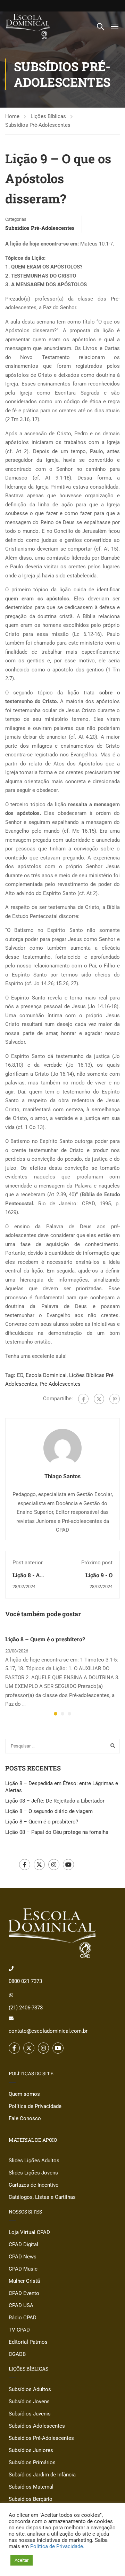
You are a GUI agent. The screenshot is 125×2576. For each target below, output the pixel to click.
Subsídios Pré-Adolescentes (38, 125)
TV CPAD (19, 2330)
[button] (56, 1714)
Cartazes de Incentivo (34, 2185)
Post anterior (28, 1563)
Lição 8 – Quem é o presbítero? (45, 1639)
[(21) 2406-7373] (11, 1995)
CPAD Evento (24, 2293)
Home (12, 116)
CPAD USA (21, 2305)
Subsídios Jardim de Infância (42, 2475)
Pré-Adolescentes (60, 1384)
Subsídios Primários (32, 2462)
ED (20, 1375)
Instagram (54, 1865)
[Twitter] (99, 1399)
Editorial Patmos (28, 2342)
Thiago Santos (62, 1476)
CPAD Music (23, 2269)
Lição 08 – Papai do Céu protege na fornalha (57, 1832)
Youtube (68, 1865)
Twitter (39, 1865)
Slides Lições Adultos (34, 2161)
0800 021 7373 (25, 1981)
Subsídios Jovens (29, 2402)
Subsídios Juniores (31, 2450)
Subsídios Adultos (30, 2389)
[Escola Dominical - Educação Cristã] (28, 26)
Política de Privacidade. (57, 2546)
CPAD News (23, 2257)
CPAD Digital (23, 2244)
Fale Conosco (25, 2118)
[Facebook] (83, 1399)
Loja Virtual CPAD (29, 2232)
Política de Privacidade (35, 2106)
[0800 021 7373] (11, 1969)
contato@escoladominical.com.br (48, 2031)
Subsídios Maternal (31, 2487)
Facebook (25, 1865)
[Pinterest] (115, 1399)
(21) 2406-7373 (26, 2008)
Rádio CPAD (23, 2318)
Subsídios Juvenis (30, 2414)
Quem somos (24, 2094)
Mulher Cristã (24, 2281)
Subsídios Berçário (31, 2499)
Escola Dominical (46, 1375)
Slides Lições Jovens (33, 2173)
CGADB (17, 2354)
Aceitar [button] (22, 2560)
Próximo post (97, 1563)
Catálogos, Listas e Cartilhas (42, 2197)
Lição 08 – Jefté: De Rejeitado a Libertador (55, 1801)
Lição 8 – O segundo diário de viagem (49, 1811)
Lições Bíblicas (48, 116)
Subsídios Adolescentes (37, 2426)
